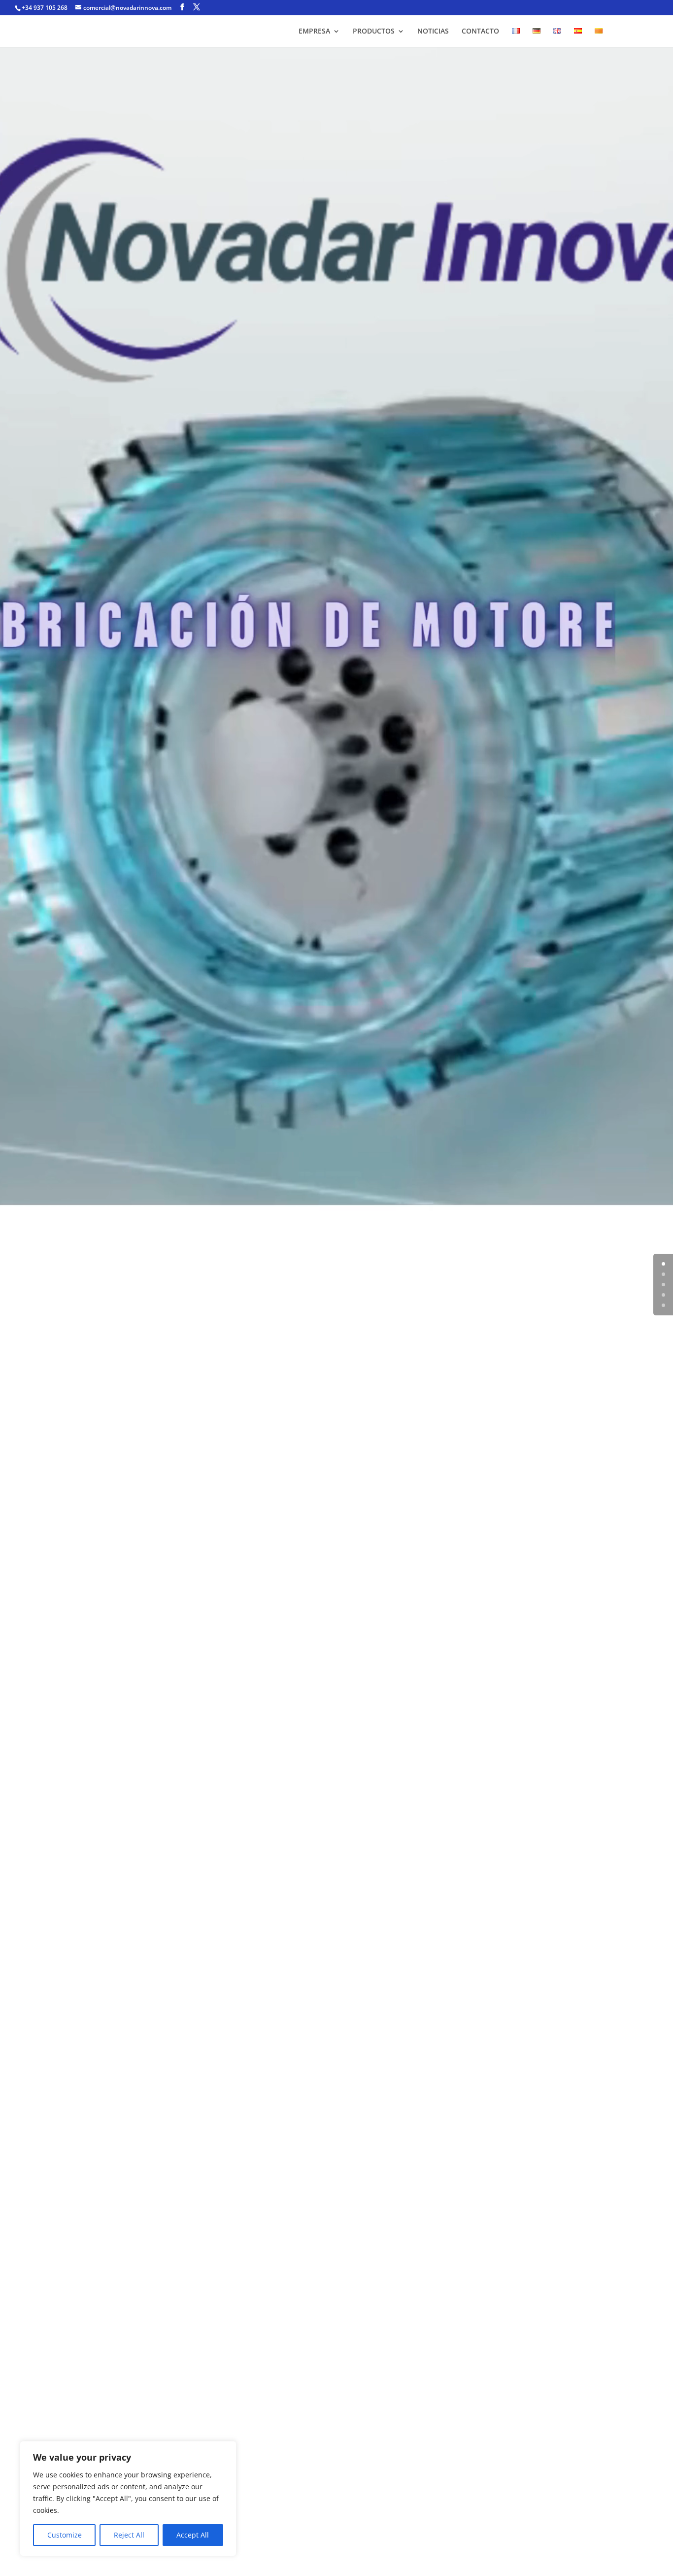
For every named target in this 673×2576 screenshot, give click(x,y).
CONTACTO (480, 32)
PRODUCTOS (374, 32)
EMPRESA (314, 32)
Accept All (193, 2535)
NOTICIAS (433, 32)
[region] (128, 2499)
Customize (65, 2535)
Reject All (129, 2535)
